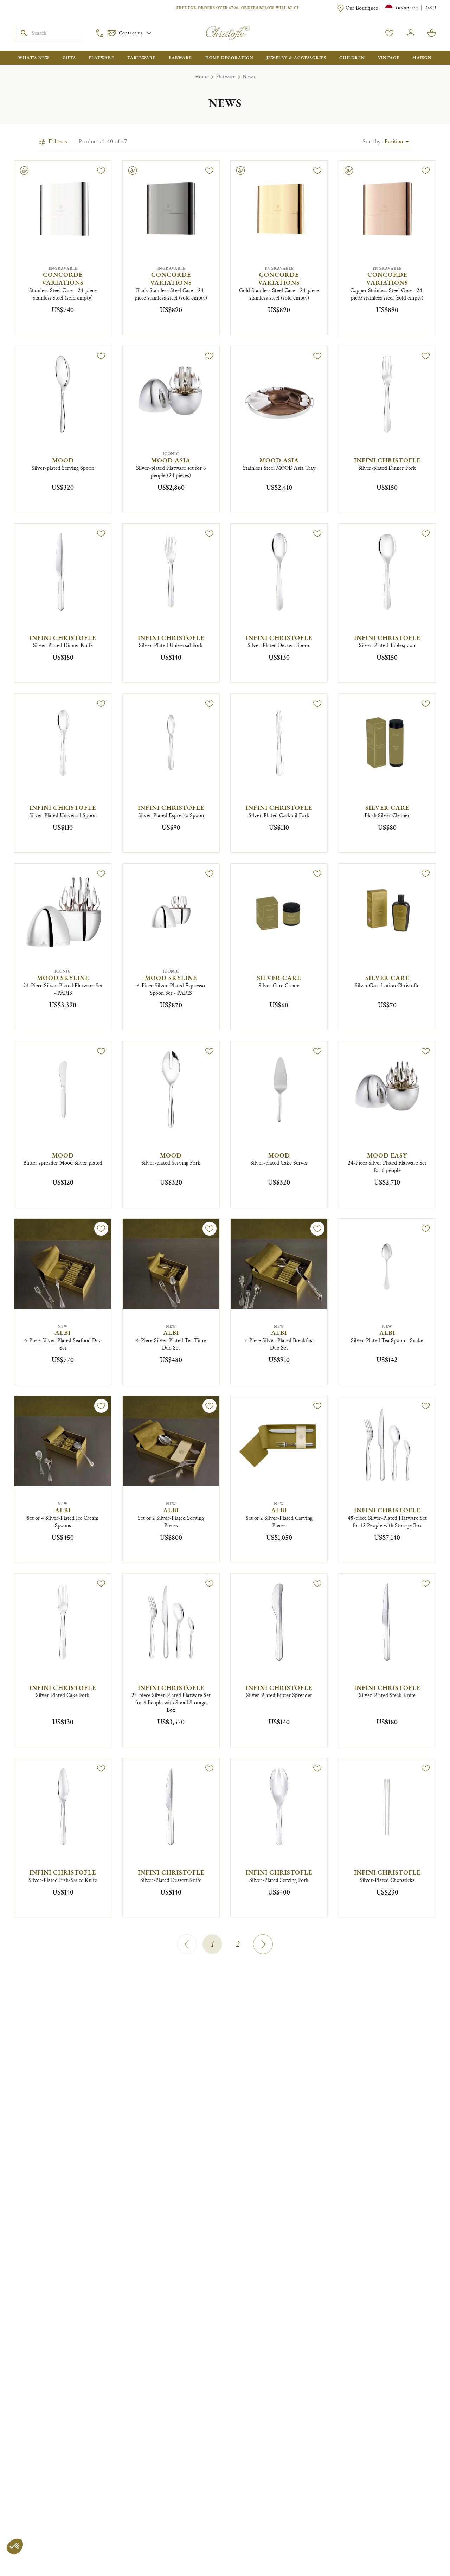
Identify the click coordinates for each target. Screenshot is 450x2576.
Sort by (372, 142)
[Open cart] (432, 33)
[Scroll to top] (423, 2549)
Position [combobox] (394, 142)
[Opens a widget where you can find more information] (26, 2564)
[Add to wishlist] (101, 171)
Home (202, 77)
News (249, 77)
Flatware (226, 77)
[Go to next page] (263, 1944)
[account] (390, 33)
